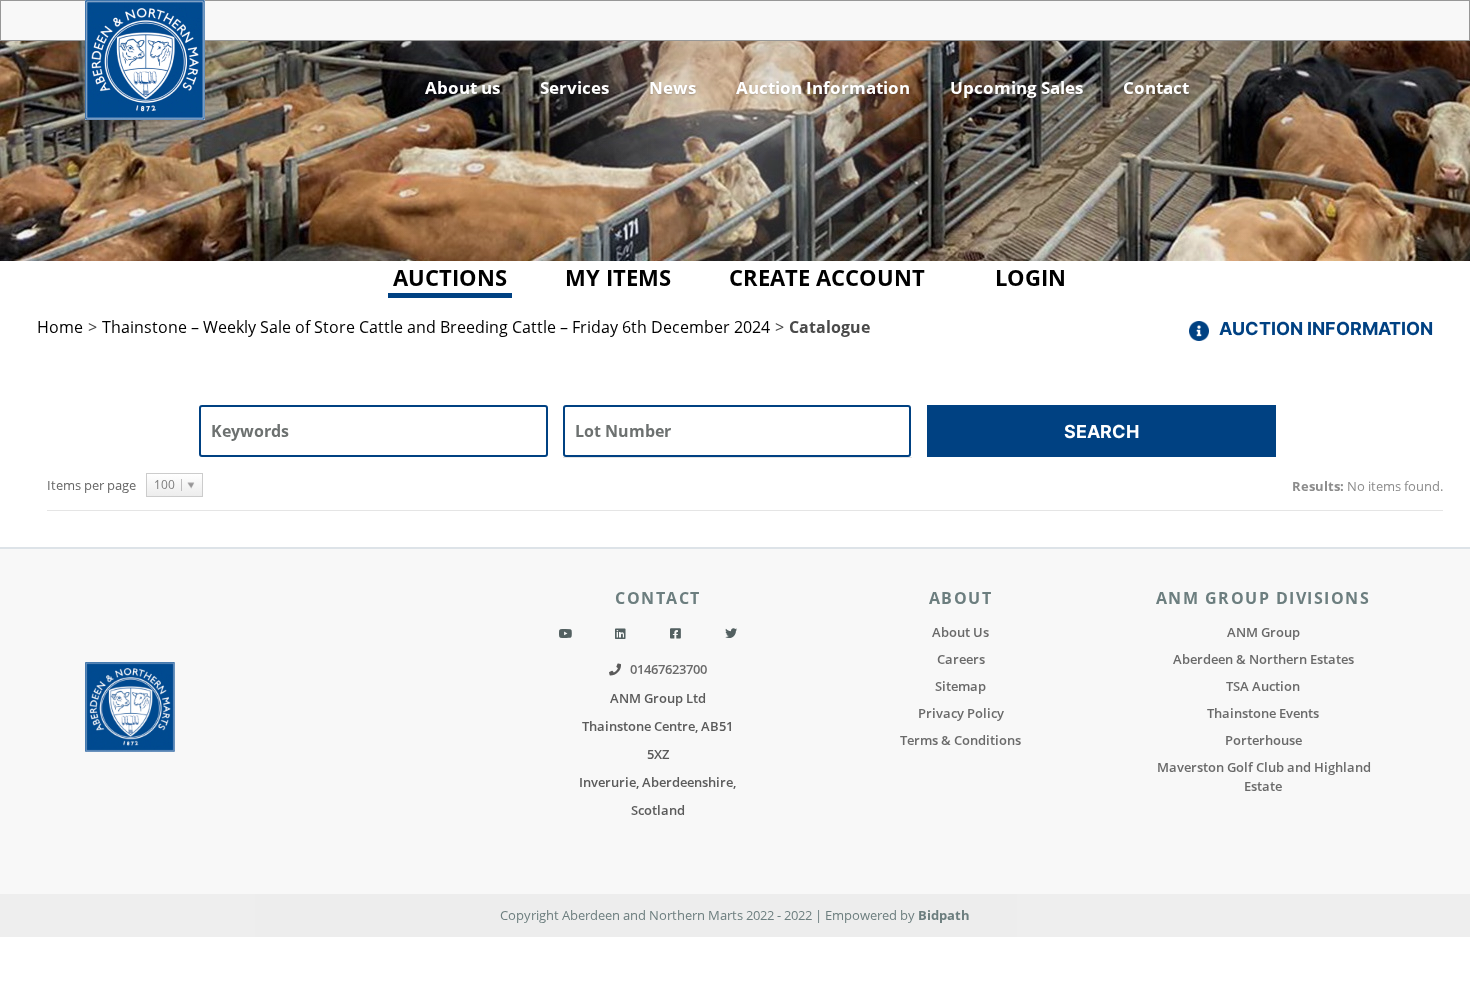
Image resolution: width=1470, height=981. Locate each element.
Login (1030, 277)
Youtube (566, 634)
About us (462, 87)
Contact (1156, 87)
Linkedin (620, 634)
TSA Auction (1263, 686)
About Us (960, 632)
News (672, 87)
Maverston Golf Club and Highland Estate (1264, 776)
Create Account (827, 277)
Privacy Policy (961, 713)
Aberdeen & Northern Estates (1263, 659)
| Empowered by (866, 915)
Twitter (731, 634)
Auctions (450, 277)
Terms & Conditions (960, 740)
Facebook (675, 634)
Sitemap (960, 686)
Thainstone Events (1263, 713)
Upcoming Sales (1016, 87)
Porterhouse (1263, 740)
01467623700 (668, 669)
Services (574, 87)
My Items (618, 277)
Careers (961, 659)
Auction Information (823, 87)
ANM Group (1263, 632)
